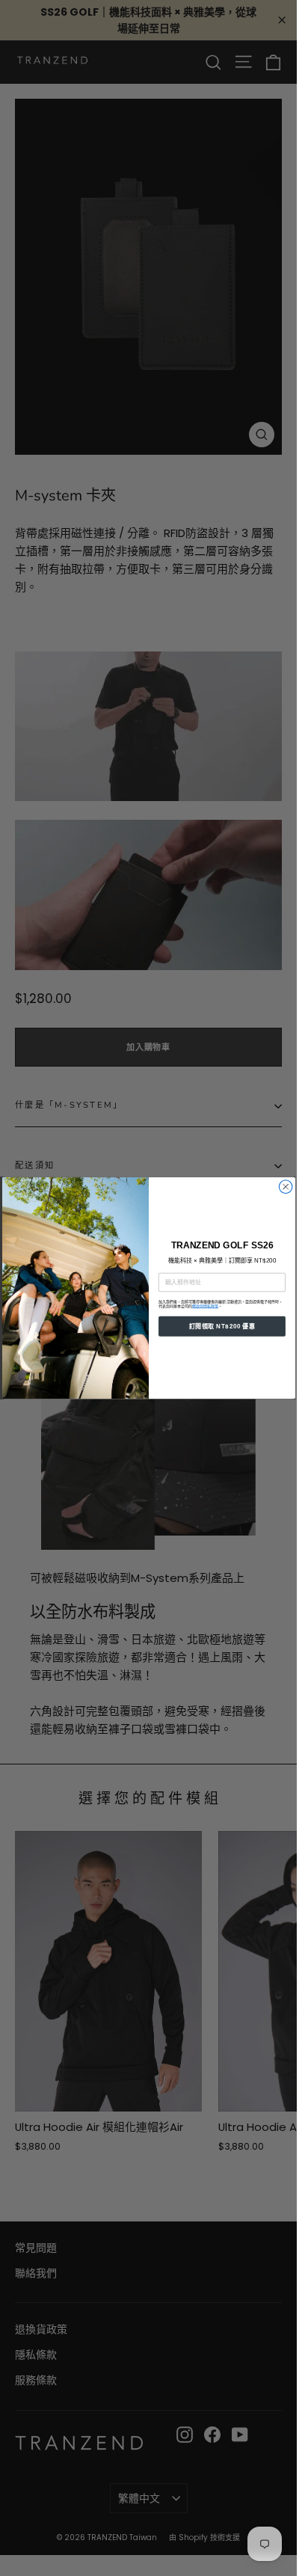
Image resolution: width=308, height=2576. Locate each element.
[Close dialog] (286, 1187)
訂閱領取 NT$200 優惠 (221, 1327)
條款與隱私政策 (205, 1307)
